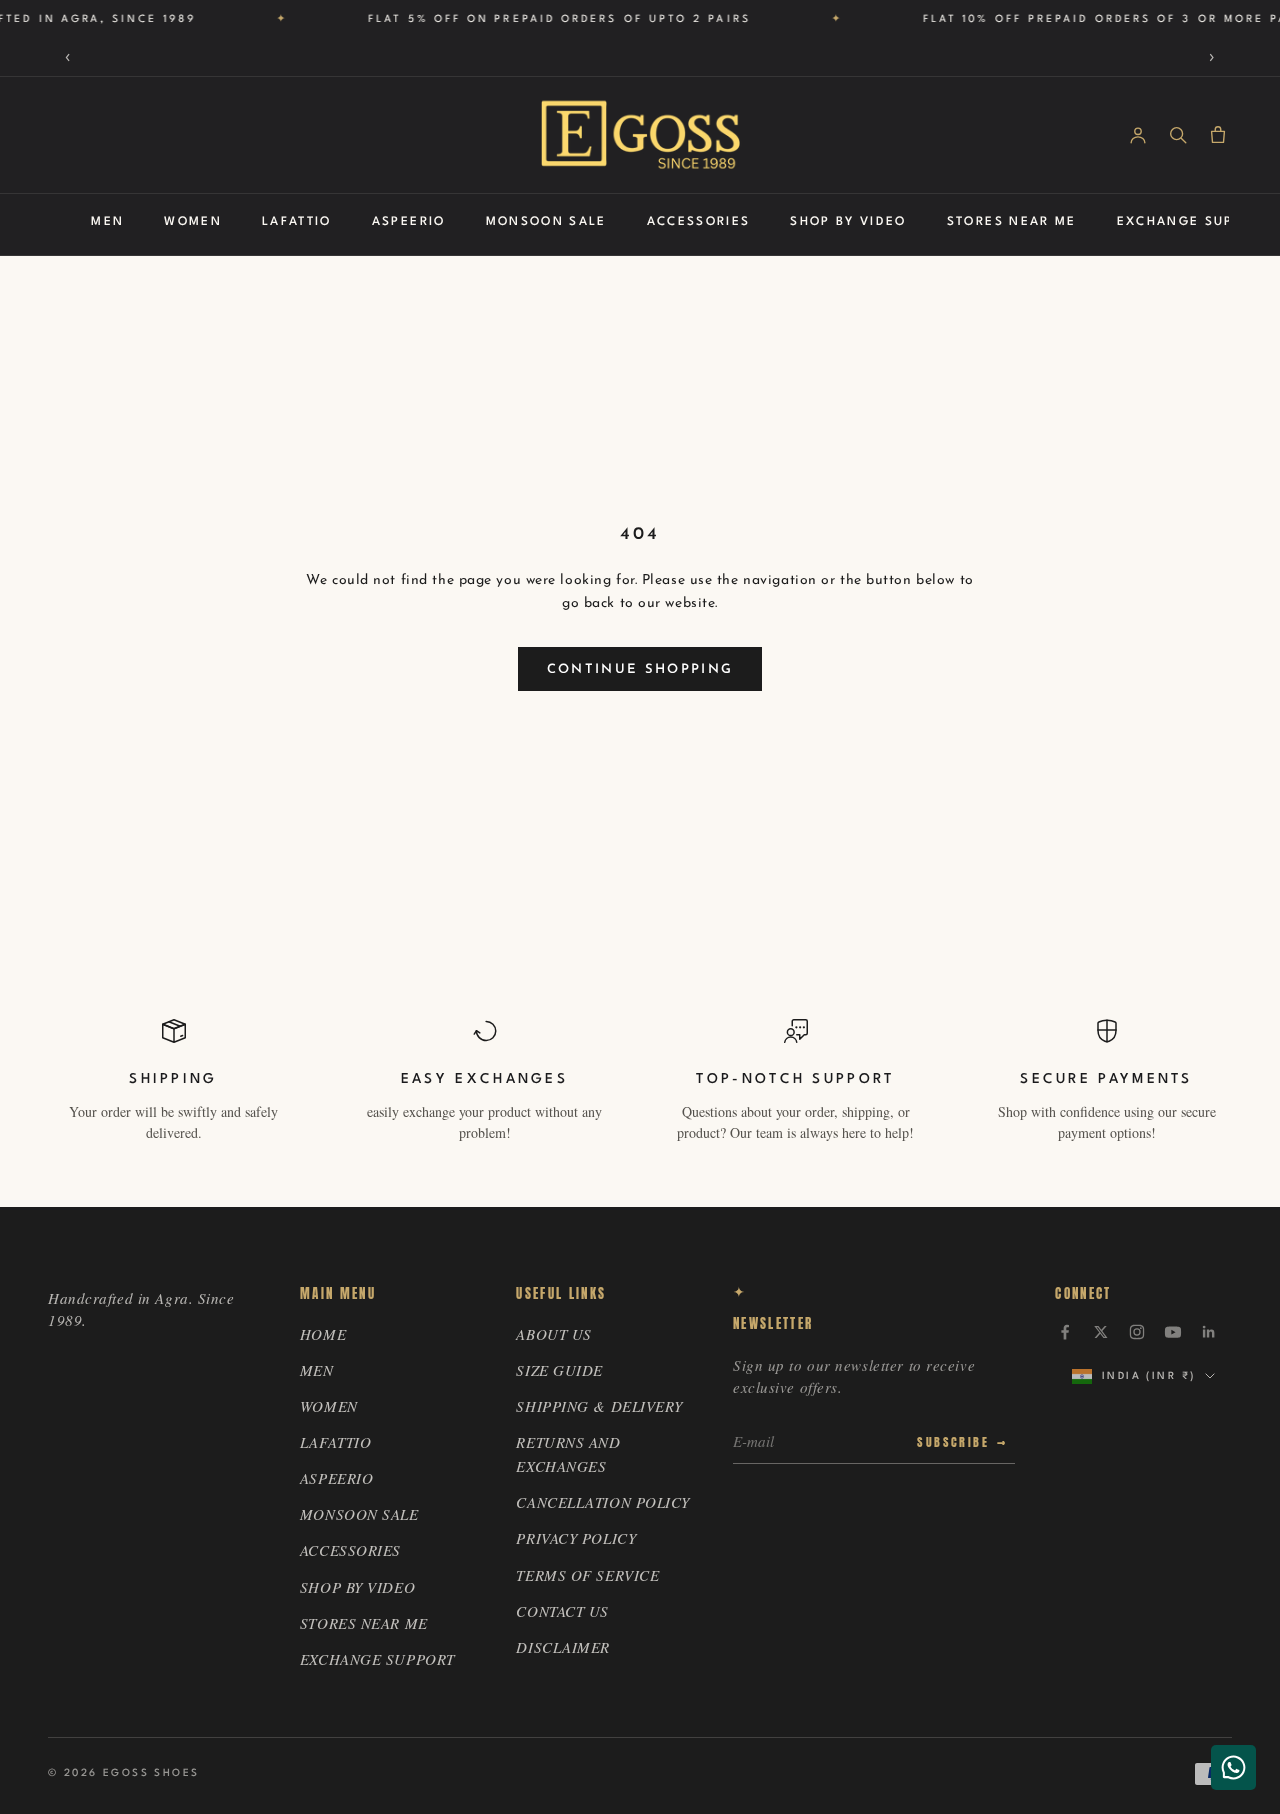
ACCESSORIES (699, 222)
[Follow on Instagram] (1137, 1332)
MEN (107, 222)
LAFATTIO (297, 222)
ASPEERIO (409, 222)
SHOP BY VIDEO (848, 222)
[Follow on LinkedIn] (1209, 1332)
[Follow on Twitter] (1101, 1332)
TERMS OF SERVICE (587, 1575)
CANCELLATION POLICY (603, 1502)
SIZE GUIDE (559, 1370)
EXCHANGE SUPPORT (1194, 222)
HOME (323, 1334)
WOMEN (193, 222)
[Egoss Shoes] (639, 135)
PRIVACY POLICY (576, 1538)
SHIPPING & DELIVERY (599, 1406)
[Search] (1178, 135)
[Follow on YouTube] (1173, 1332)
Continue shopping (640, 669)
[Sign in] (1138, 135)
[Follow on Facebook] (1065, 1332)
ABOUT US (553, 1334)
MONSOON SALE (546, 222)
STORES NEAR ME (1012, 222)
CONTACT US (562, 1611)
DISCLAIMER (563, 1647)
